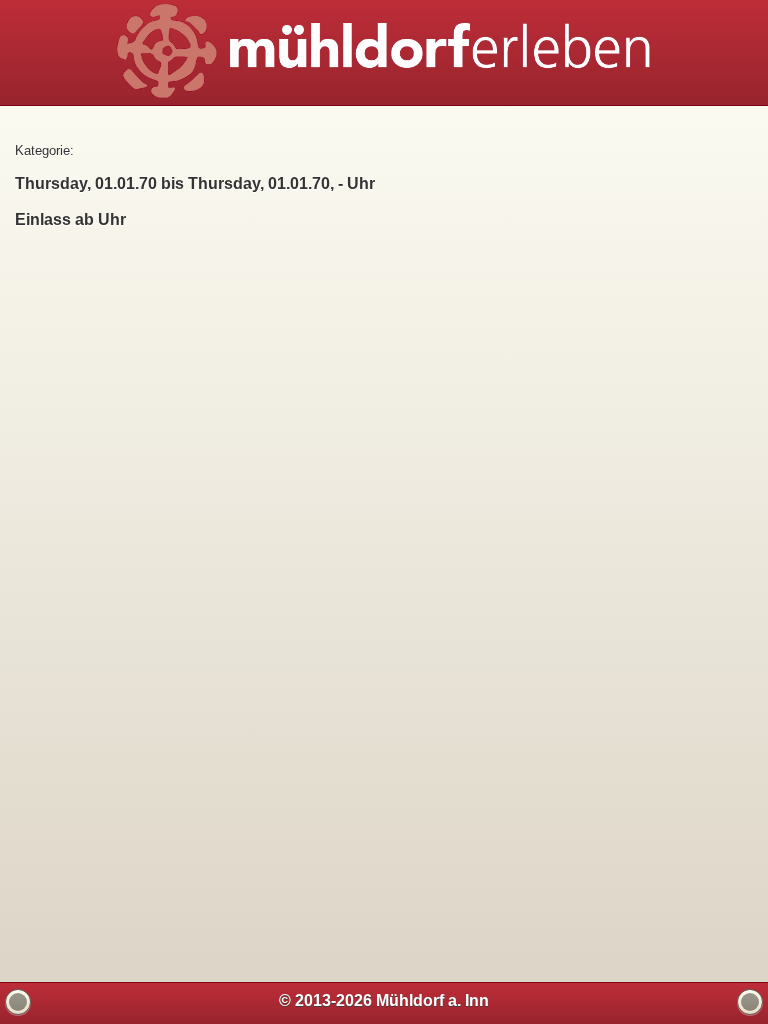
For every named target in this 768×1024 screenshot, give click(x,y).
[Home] (750, 1002)
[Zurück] (18, 1002)
